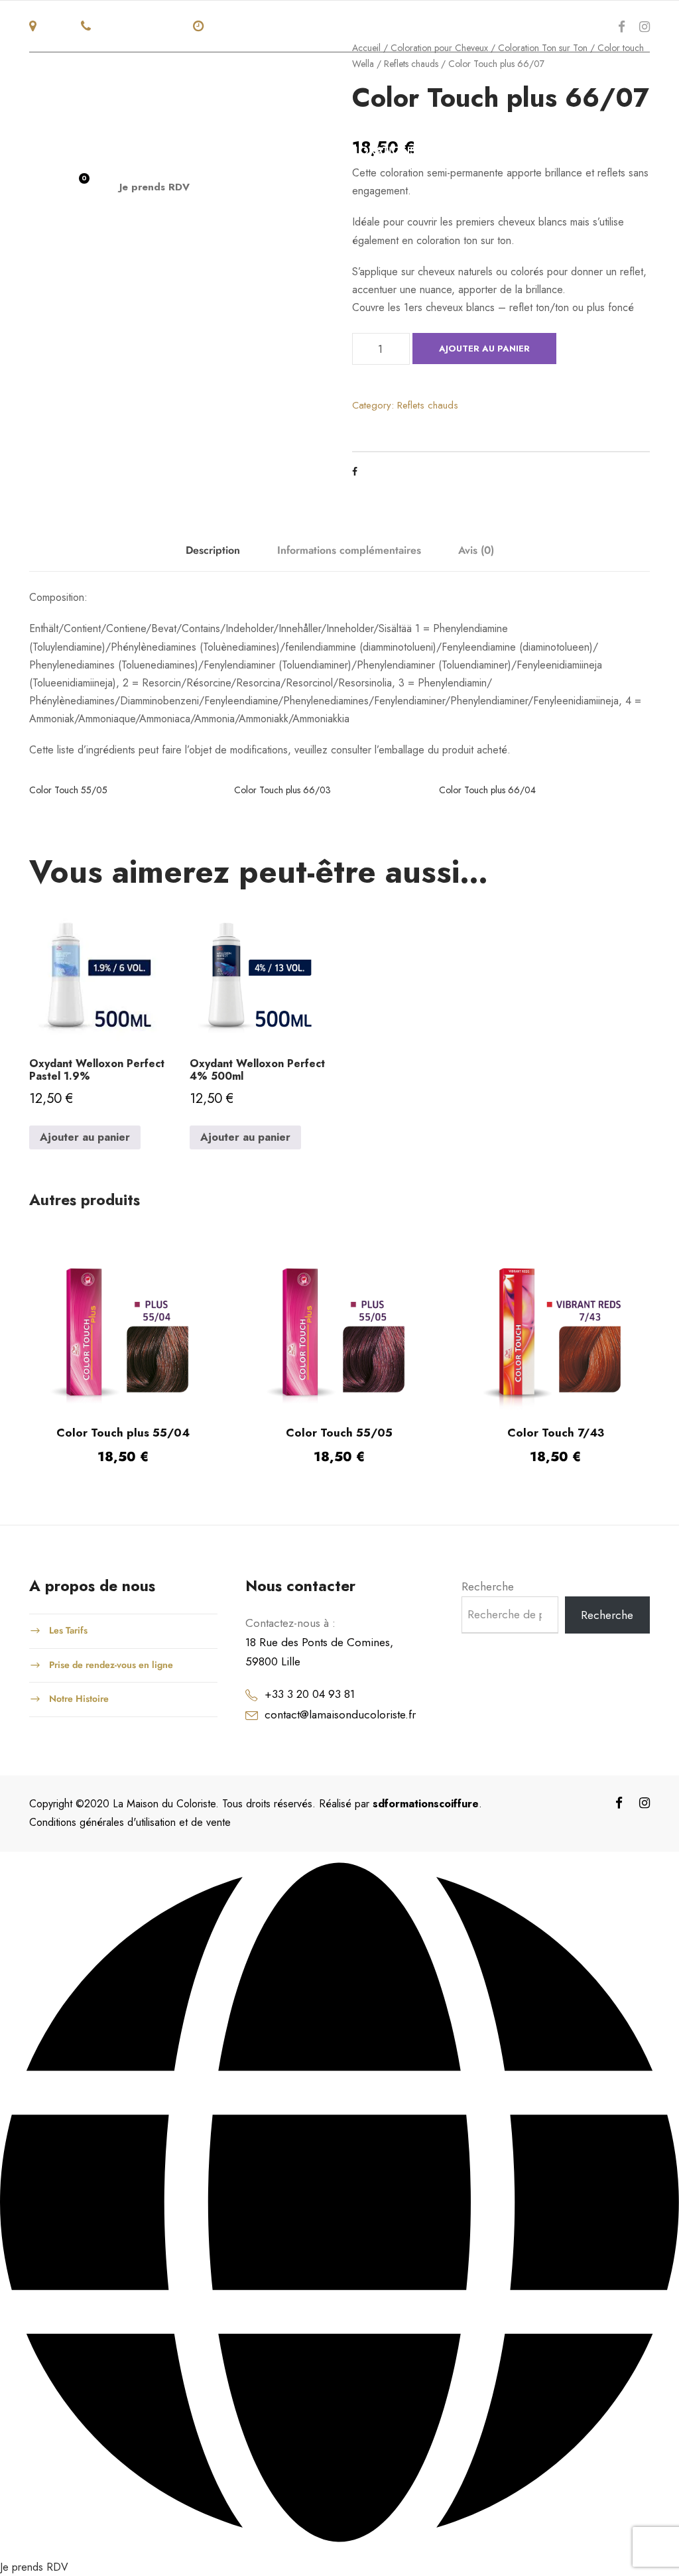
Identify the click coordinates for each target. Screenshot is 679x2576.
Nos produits (248, 151)
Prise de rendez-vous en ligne (111, 1664)
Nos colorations (363, 151)
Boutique (465, 151)
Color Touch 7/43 (556, 1433)
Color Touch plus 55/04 (123, 1433)
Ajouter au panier (484, 349)
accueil (52, 151)
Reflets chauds (428, 405)
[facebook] (622, 27)
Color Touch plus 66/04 (487, 790)
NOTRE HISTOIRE (141, 151)
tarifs (532, 151)
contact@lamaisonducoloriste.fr (340, 1714)
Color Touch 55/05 (68, 790)
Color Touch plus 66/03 (282, 790)
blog (586, 151)
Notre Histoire (79, 1699)
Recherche (488, 1586)
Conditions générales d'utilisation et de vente (130, 1822)
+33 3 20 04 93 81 (310, 1694)
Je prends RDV (154, 187)
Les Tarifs (68, 1630)
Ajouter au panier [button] (85, 1137)
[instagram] (645, 27)
